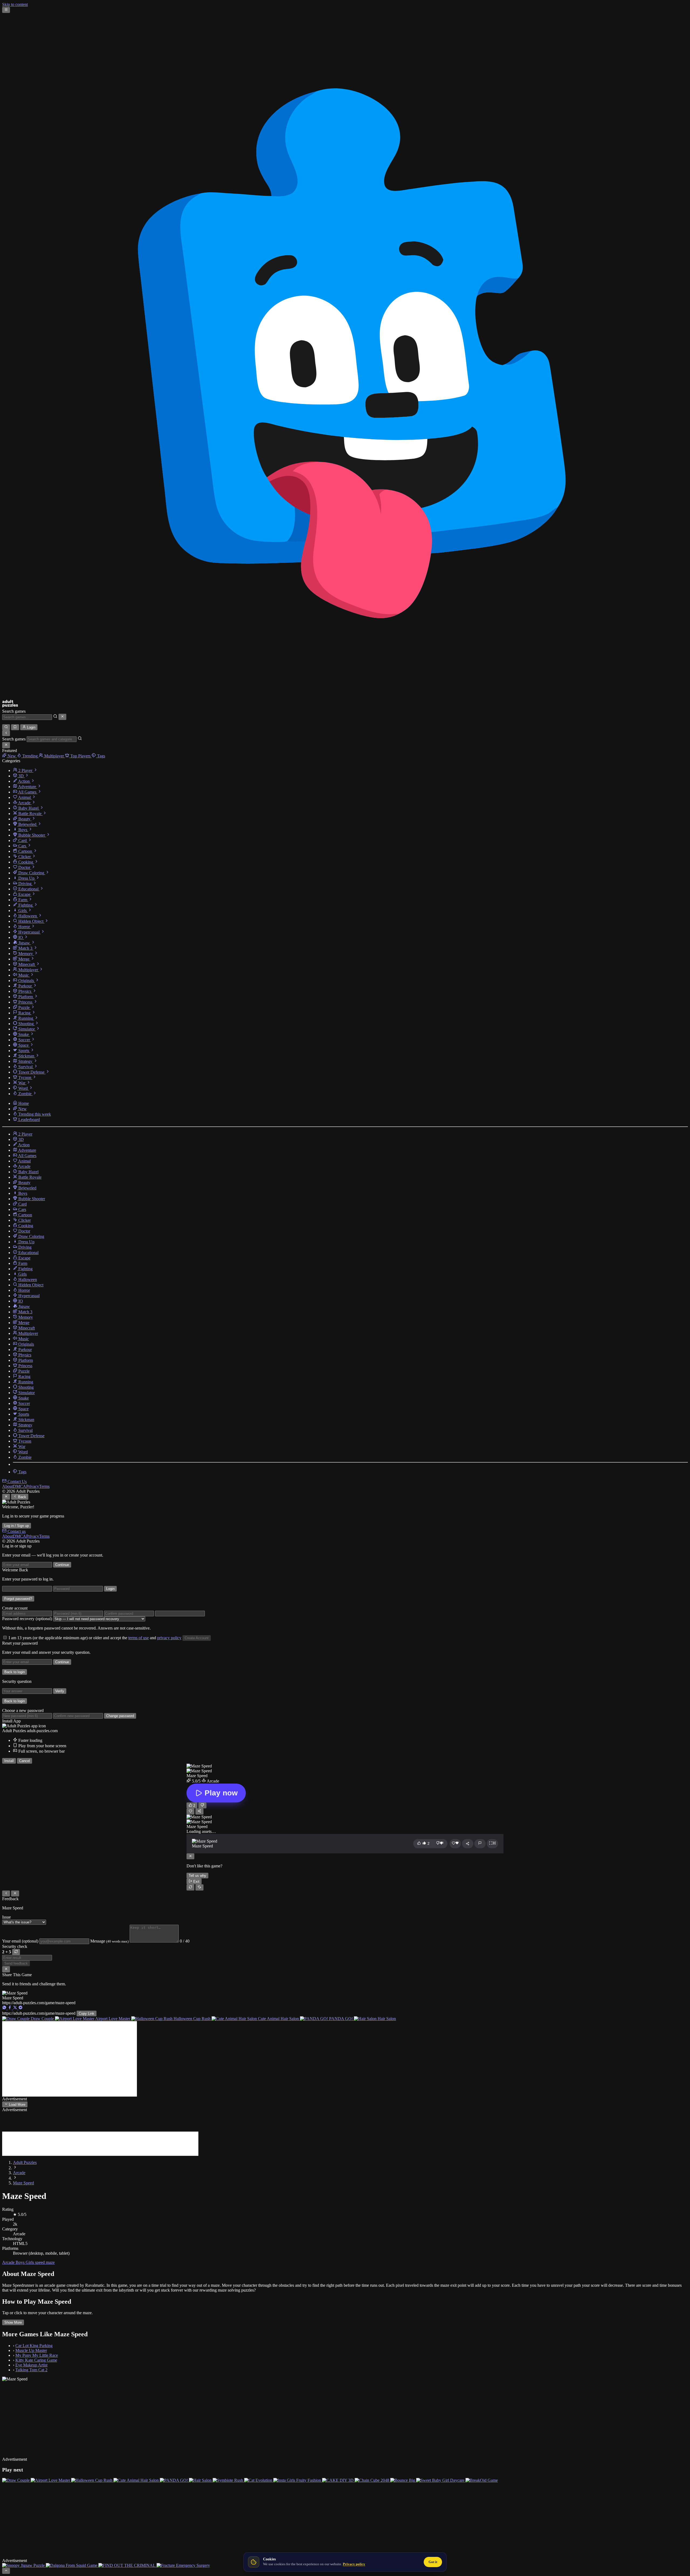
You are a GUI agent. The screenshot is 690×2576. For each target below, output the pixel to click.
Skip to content (15, 4)
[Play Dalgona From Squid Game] (72, 2551)
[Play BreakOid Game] (482, 2473)
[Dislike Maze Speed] (202, 1805)
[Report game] (480, 1844)
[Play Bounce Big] (403, 2473)
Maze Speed (23, 2183)
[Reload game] (190, 1887)
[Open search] (6, 727)
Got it (433, 2562)
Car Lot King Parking (34, 2346)
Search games (14, 711)
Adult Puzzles (25, 2162)
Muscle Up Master (31, 2350)
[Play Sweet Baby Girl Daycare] (441, 2473)
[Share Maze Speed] (199, 1811)
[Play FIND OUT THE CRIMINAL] (127, 2551)
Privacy (33, 1486)
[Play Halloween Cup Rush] (92, 2473)
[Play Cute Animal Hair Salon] (137, 2473)
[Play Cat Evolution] (259, 2473)
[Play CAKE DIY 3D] (338, 2473)
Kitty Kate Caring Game (36, 2360)
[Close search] (62, 717)
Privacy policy (354, 2564)
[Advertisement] (70, 2059)
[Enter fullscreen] (492, 1844)
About (8, 1486)
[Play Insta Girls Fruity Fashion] (298, 2473)
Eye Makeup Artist (31, 2365)
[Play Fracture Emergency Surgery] (183, 2551)
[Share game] (468, 1844)
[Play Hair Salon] (201, 2473)
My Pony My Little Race (37, 2355)
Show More (13, 2322)
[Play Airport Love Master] (51, 2473)
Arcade (19, 2173)
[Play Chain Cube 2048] (372, 2473)
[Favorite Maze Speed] (190, 1811)
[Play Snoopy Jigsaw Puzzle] (24, 2551)
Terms (44, 1486)
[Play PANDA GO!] (174, 2473)
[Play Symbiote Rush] (228, 2473)
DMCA (20, 1486)
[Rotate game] (199, 1887)
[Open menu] (6, 10)
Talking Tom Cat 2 (31, 2370)
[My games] (15, 727)
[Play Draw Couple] (16, 2473)
